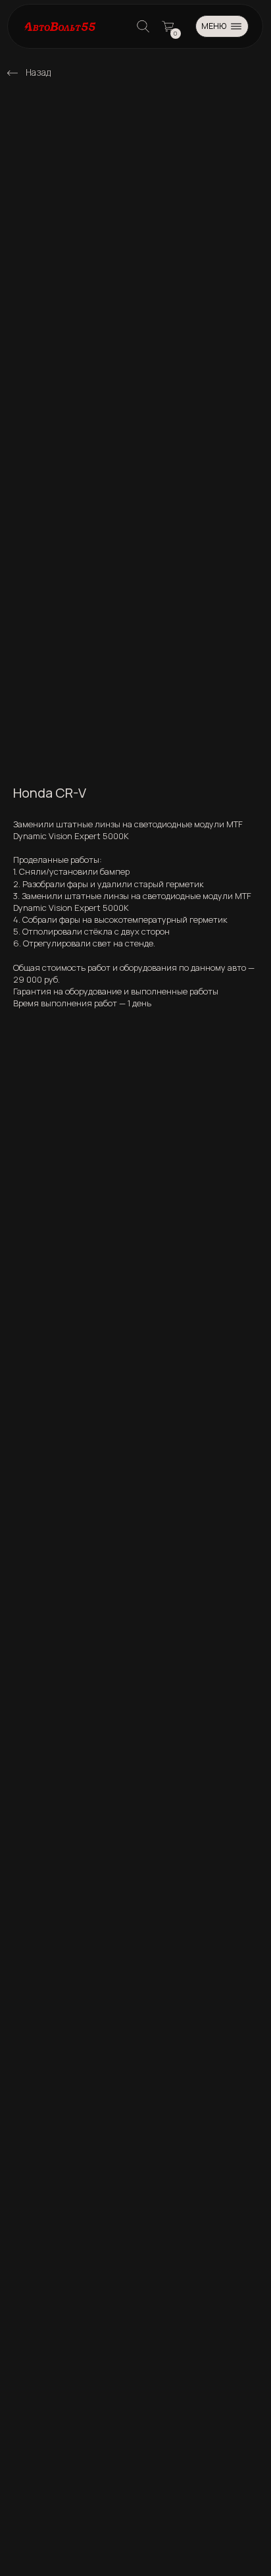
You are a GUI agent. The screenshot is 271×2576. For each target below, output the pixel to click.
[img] (12, 73)
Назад (38, 72)
